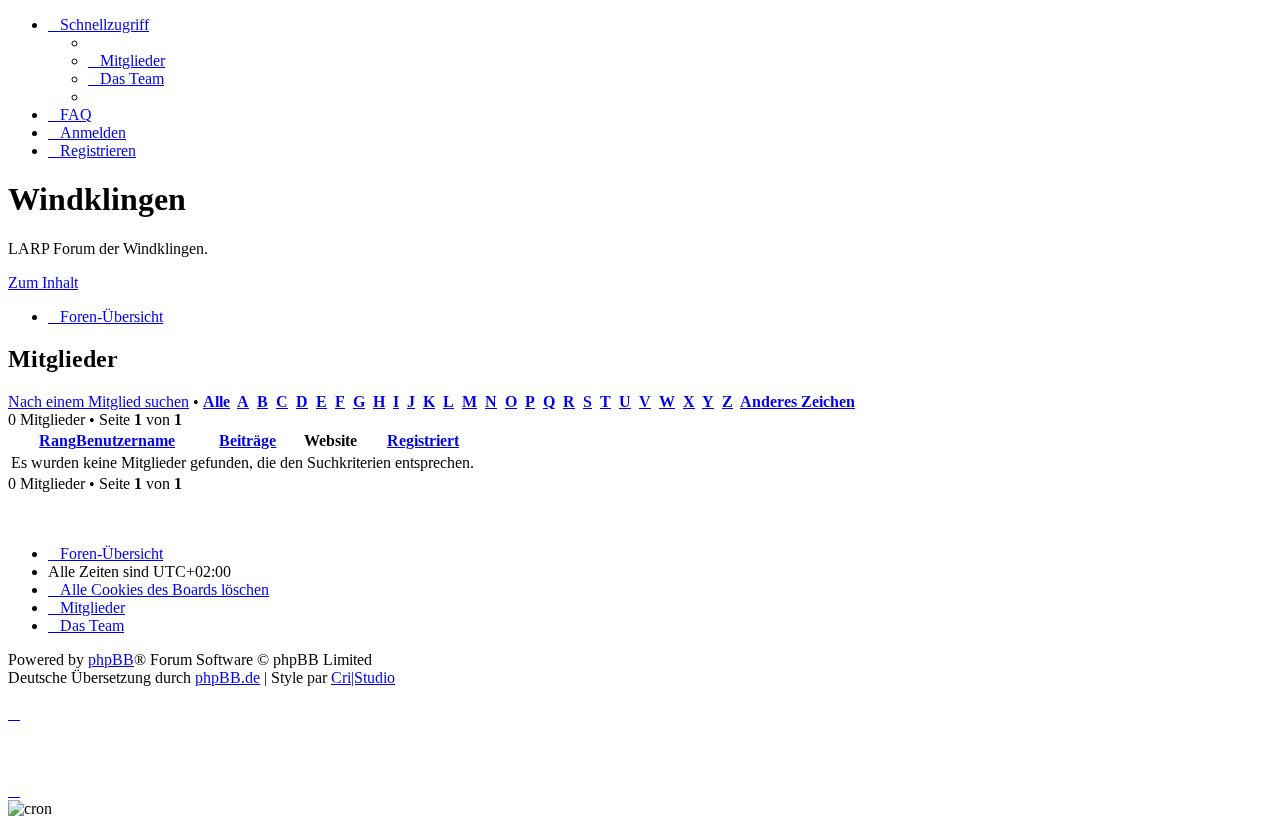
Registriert (423, 440)
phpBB (111, 659)
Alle (216, 401)
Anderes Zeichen (797, 401)
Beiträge (247, 440)
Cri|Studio (363, 677)
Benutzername (125, 440)
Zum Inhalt (43, 282)
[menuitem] (126, 60)
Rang (57, 440)
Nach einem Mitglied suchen (98, 401)
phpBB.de (227, 677)
